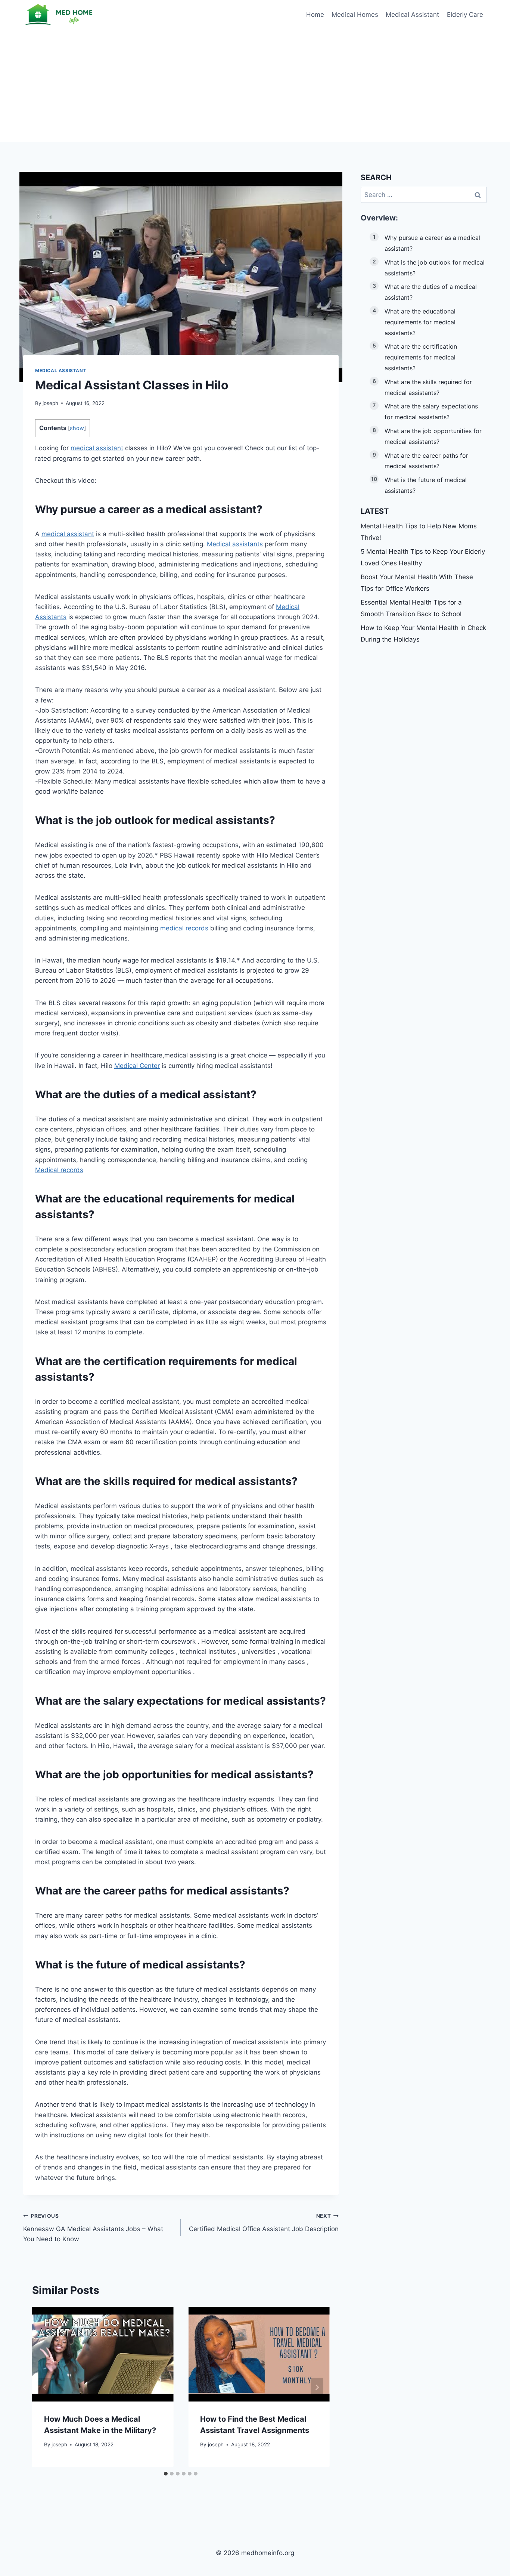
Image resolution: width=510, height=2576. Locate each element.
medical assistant (97, 448)
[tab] (166, 2474)
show (77, 428)
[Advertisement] (255, 86)
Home (315, 15)
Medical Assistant (412, 15)
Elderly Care (465, 15)
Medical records (59, 1170)
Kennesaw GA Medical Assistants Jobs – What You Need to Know (93, 2228)
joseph (50, 403)
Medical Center (137, 1066)
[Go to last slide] (45, 2387)
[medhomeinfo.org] (60, 15)
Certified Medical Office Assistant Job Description (264, 2223)
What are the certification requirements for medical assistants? (421, 357)
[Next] (317, 2387)
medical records (184, 928)
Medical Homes (355, 15)
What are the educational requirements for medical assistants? (420, 322)
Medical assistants (235, 544)
